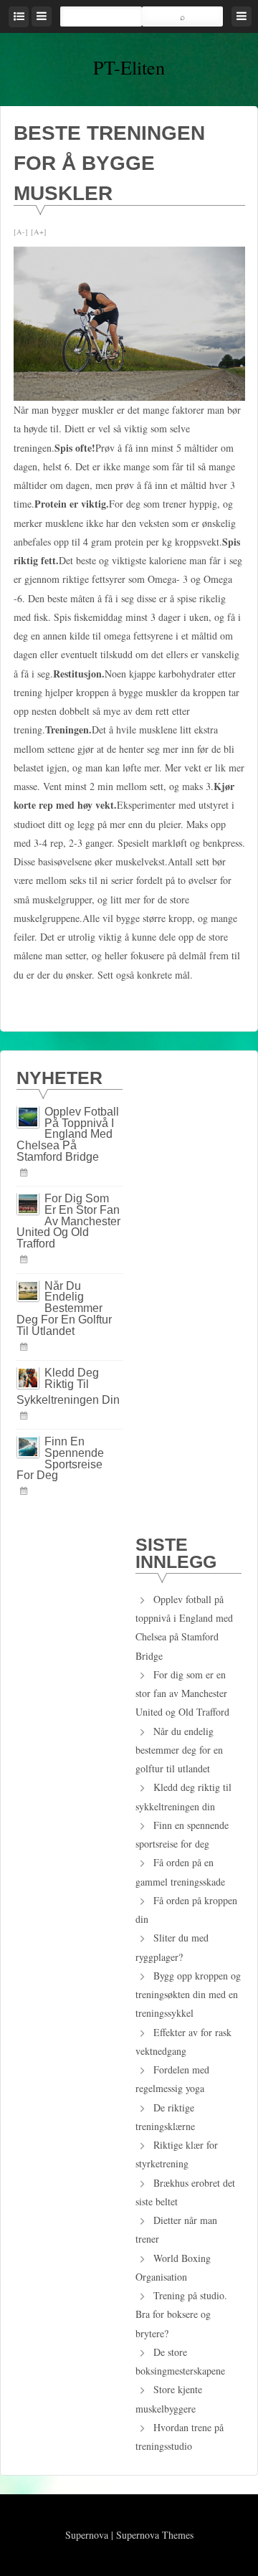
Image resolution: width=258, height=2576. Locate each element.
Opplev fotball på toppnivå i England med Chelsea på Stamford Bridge (68, 1134)
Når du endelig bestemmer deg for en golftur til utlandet (64, 1308)
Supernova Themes (155, 2535)
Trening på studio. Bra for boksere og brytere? (181, 2314)
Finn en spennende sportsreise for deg (60, 1458)
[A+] (39, 232)
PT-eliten (129, 67)
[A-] (21, 232)
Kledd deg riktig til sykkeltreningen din (68, 1386)
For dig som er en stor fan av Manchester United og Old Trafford (68, 1221)
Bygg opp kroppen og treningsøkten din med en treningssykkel (188, 1995)
